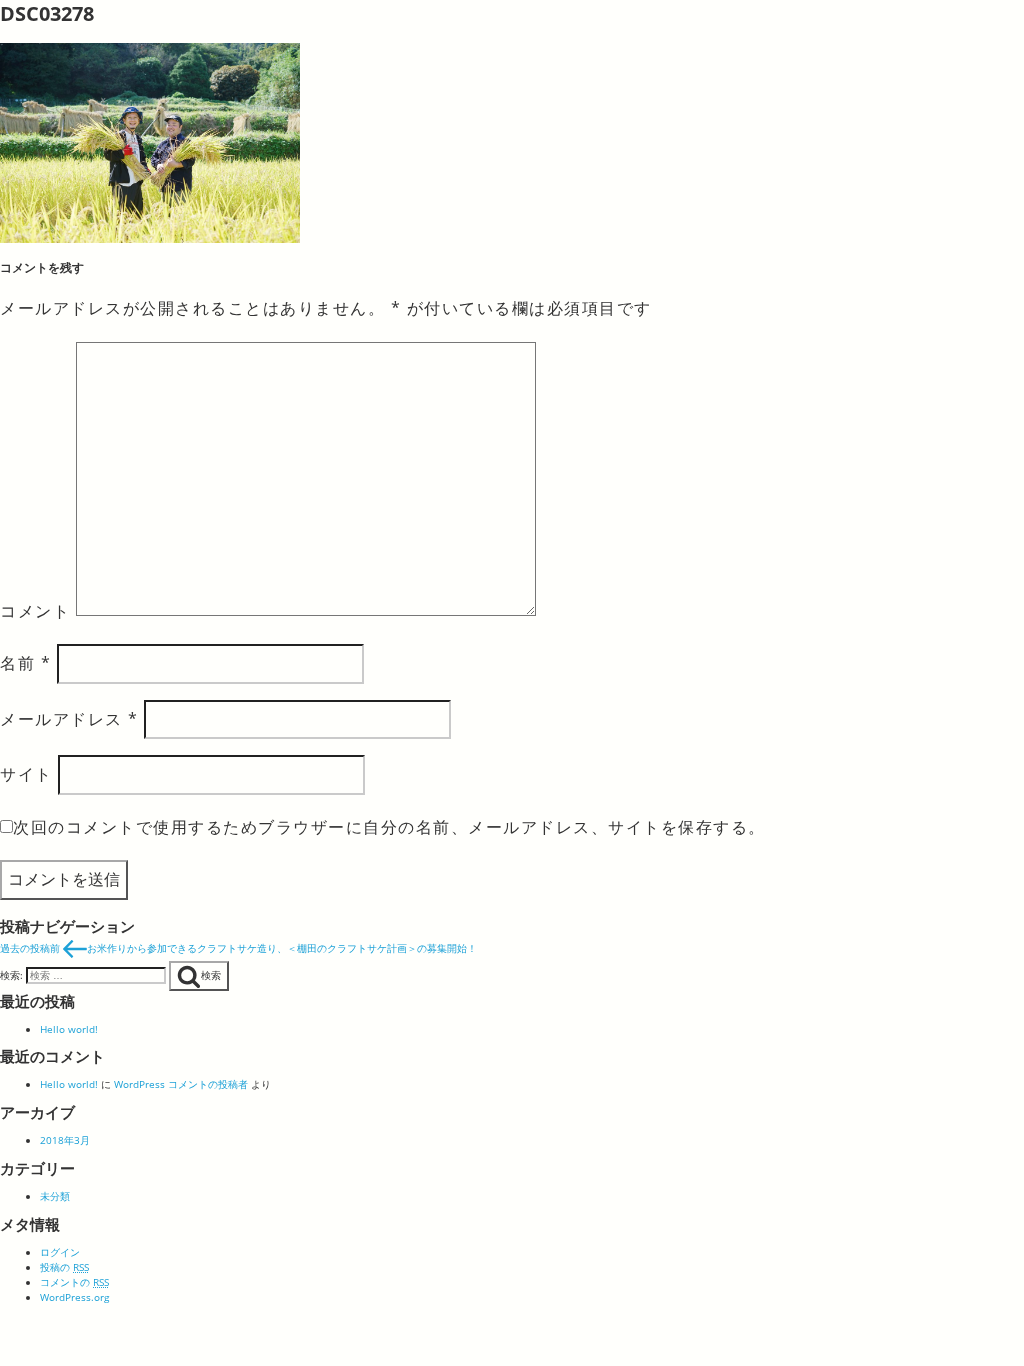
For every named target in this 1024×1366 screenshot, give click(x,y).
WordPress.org (74, 1297)
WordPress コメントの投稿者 (181, 1084)
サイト (26, 774)
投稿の (64, 1267)
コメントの (74, 1282)
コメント (35, 610)
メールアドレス (69, 719)
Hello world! (69, 1029)
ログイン (60, 1252)
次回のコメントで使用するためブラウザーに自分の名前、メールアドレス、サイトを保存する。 (389, 827)
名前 (25, 663)
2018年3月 (65, 1140)
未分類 (55, 1196)
